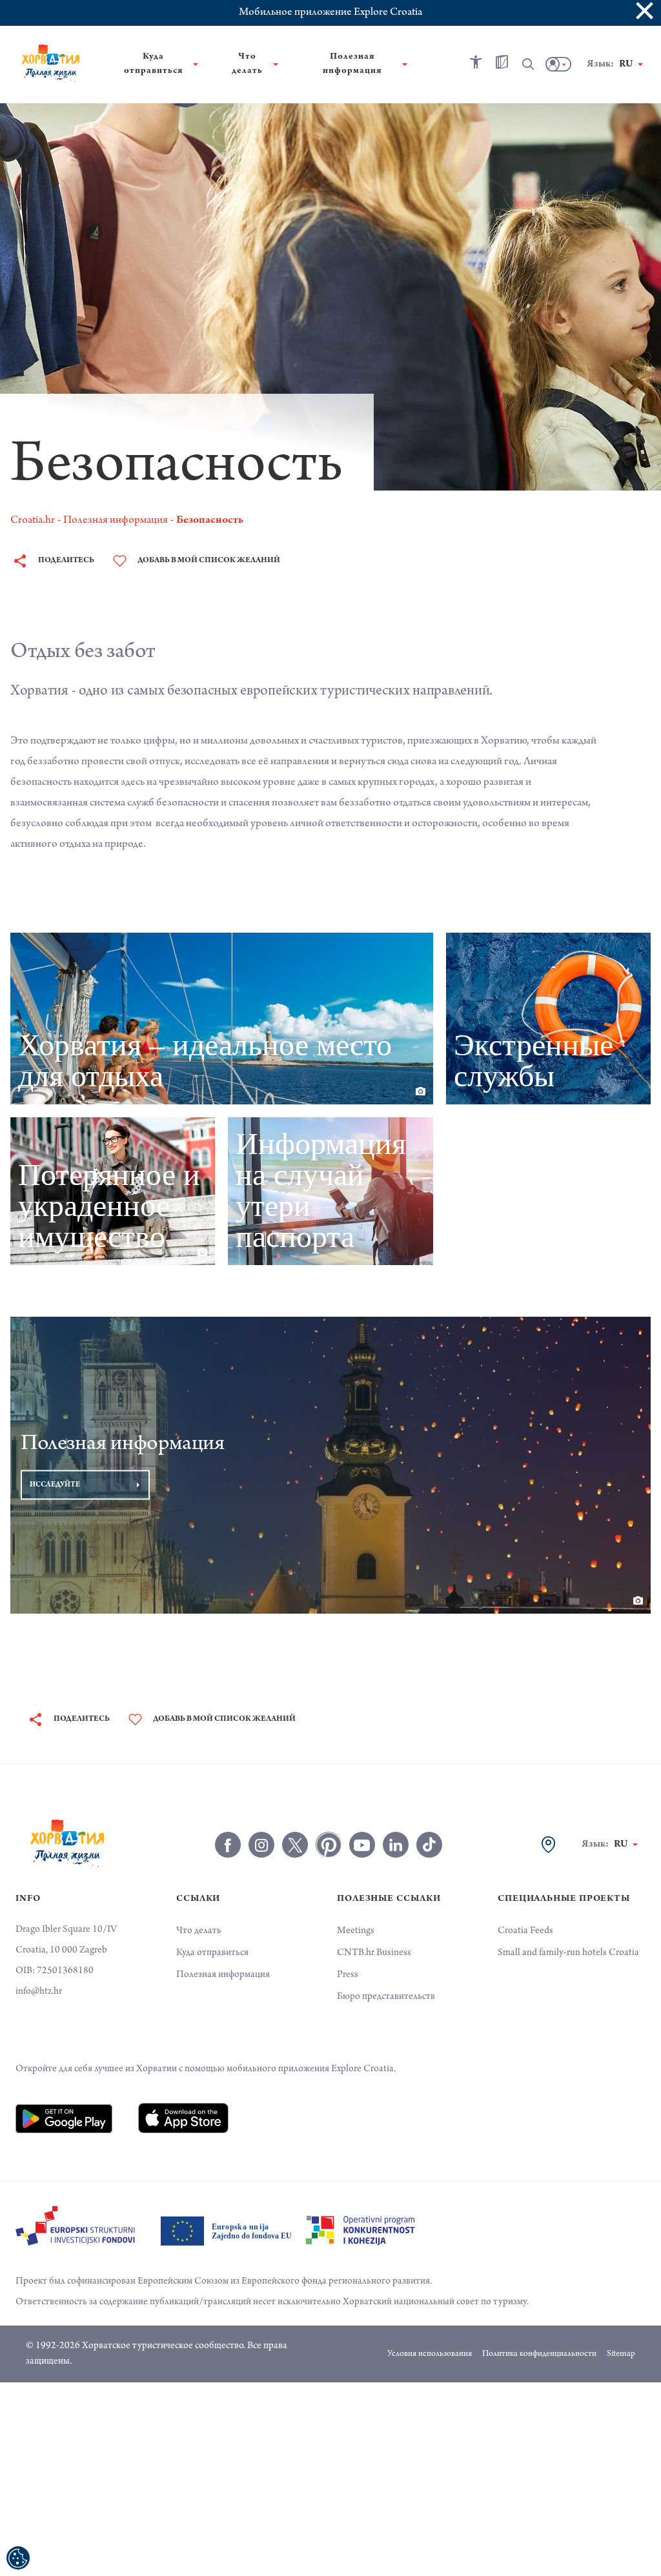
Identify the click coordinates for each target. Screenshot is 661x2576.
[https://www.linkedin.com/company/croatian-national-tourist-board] (396, 1845)
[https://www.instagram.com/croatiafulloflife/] (261, 1845)
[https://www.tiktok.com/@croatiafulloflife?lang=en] (429, 1845)
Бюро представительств (386, 1997)
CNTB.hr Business (374, 1953)
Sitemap (621, 2355)
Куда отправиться (212, 1953)
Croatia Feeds (525, 1931)
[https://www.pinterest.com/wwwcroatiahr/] (329, 1845)
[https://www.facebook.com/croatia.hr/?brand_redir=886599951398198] (228, 1845)
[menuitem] (64, 2118)
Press (348, 1975)
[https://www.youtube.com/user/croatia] (362, 1845)
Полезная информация (223, 1975)
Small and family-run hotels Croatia (568, 1953)
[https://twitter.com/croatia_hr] (295, 1845)
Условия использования (430, 2355)
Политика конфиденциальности (539, 2355)
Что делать (199, 1931)
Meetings (356, 1931)
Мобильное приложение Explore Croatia (330, 13)
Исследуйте (55, 1485)
